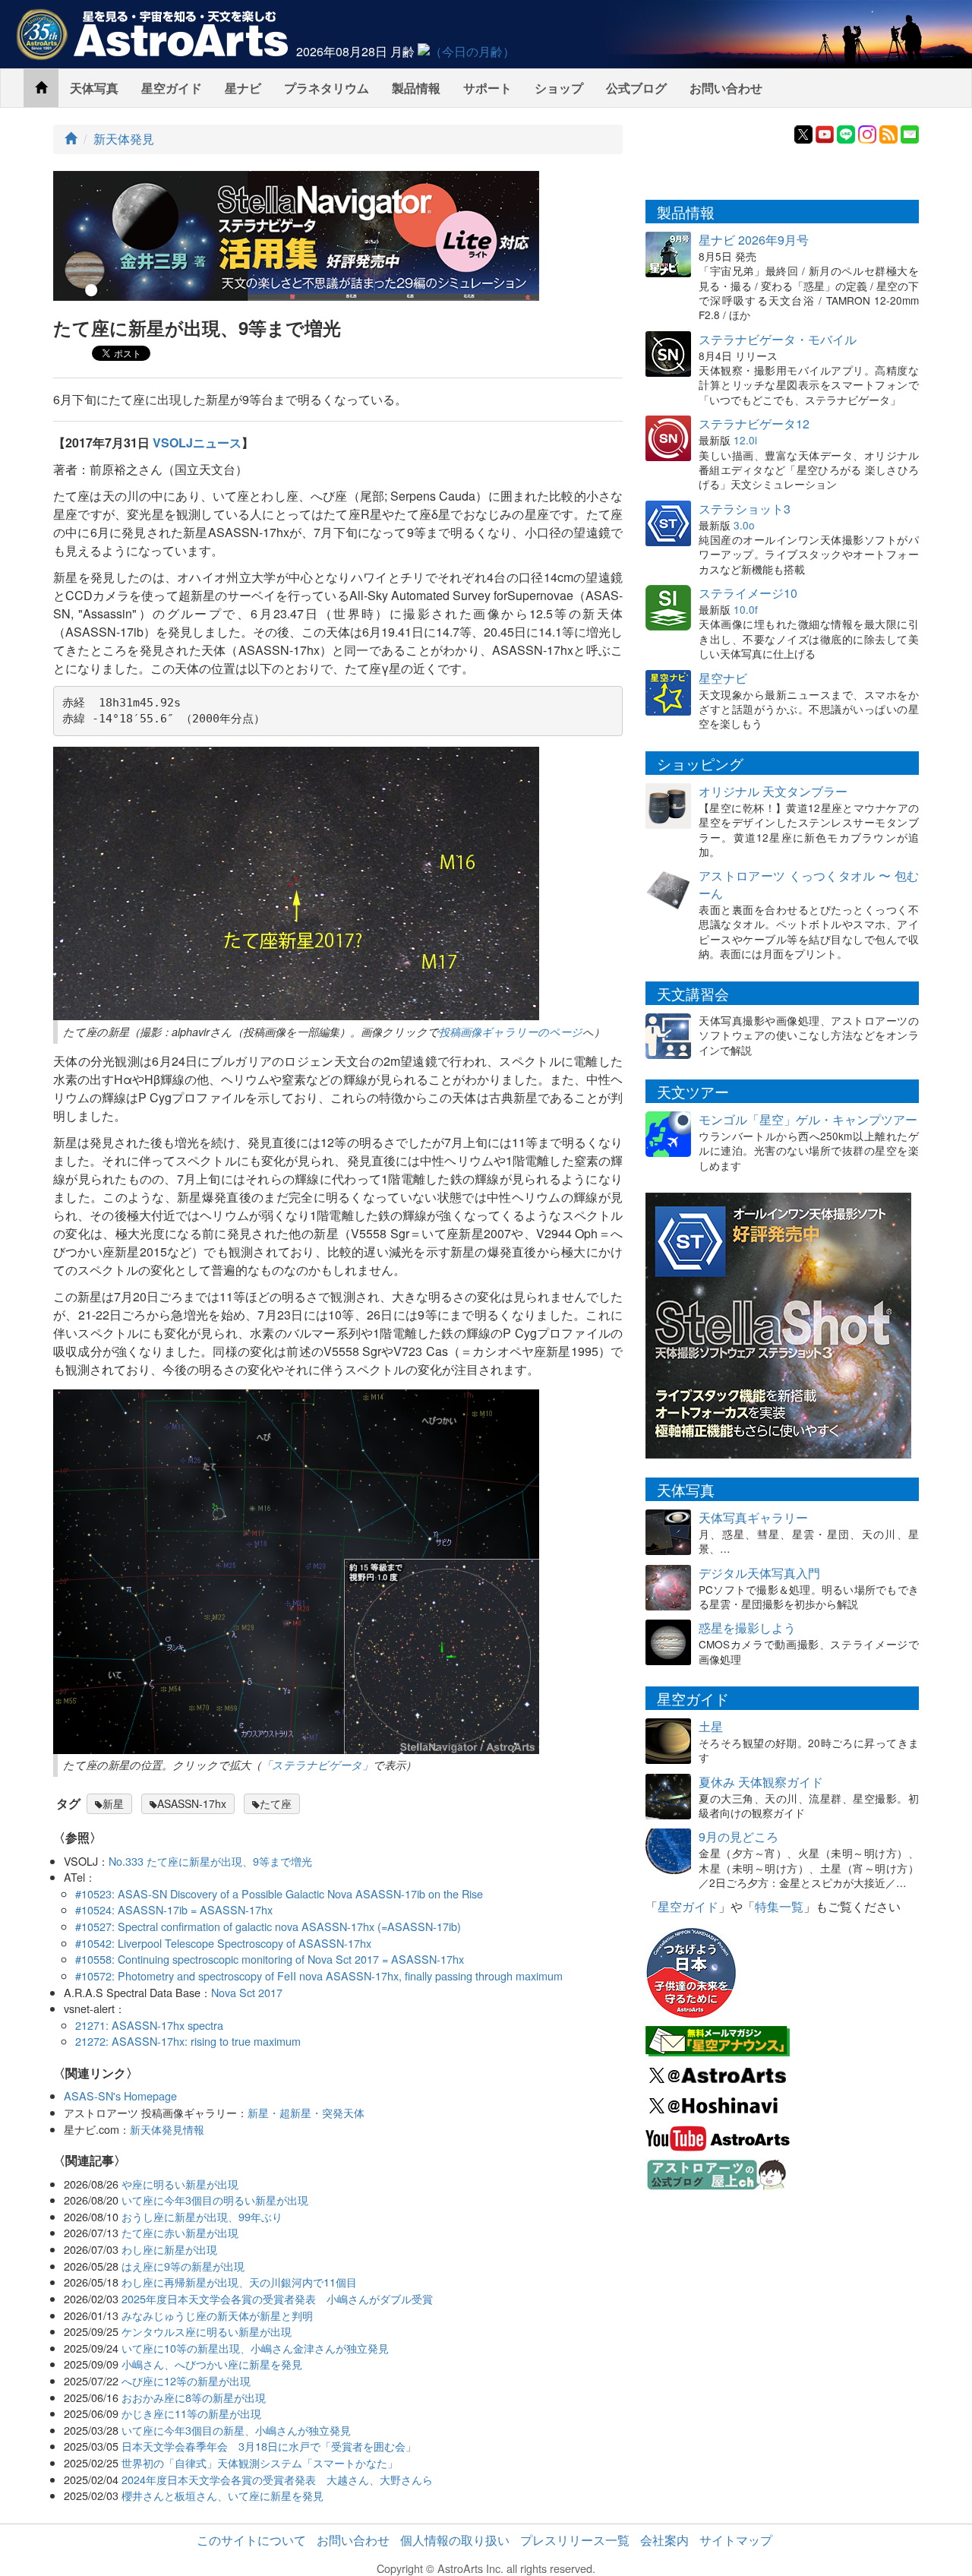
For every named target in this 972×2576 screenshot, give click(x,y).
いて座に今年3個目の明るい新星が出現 (215, 2200)
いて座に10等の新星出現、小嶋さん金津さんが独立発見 (255, 2348)
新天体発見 (124, 139)
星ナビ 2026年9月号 (754, 240)
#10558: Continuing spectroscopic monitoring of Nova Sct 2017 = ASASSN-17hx (270, 1959)
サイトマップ (736, 2540)
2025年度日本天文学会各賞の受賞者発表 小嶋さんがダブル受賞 (277, 2298)
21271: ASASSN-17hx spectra (149, 2025)
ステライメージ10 (748, 593)
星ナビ (243, 88)
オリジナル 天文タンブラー (773, 791)
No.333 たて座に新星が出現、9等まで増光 (210, 1861)
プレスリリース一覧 (575, 2540)
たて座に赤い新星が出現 (180, 2232)
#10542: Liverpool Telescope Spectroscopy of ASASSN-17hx (223, 1943)
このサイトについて (251, 2540)
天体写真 (94, 88)
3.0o (744, 525)
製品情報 (416, 88)
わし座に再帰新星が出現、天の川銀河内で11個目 (239, 2282)
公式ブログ (636, 88)
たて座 (276, 1803)
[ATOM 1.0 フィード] (888, 133)
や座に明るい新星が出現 (180, 2184)
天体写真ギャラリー (753, 1517)
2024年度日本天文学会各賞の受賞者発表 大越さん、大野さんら (277, 2479)
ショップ (559, 88)
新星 (113, 1803)
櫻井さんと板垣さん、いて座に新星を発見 (222, 2495)
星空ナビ (723, 678)
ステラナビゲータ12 (754, 424)
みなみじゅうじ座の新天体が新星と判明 (217, 2315)
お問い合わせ (726, 88)
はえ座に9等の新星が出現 (183, 2266)
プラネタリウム (327, 88)
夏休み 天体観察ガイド (761, 1782)
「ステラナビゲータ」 (317, 1765)
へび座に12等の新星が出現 (186, 2380)
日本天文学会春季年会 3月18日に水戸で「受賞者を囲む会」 (269, 2446)
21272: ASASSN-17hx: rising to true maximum (188, 2041)
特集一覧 (779, 1906)
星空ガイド (172, 88)
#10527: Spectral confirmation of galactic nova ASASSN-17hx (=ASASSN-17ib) (268, 1926)
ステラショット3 (745, 509)
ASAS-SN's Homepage (120, 2096)
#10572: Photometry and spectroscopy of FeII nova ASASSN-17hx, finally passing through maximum (319, 1975)
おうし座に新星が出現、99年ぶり (202, 2216)
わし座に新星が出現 (169, 2249)
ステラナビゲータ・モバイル (778, 339)
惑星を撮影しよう (747, 1628)
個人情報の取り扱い (455, 2540)
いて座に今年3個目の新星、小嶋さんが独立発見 (236, 2430)
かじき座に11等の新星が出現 (191, 2413)
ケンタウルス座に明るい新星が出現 (207, 2331)
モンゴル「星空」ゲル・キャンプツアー (808, 1119)
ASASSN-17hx (192, 1803)
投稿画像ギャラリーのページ (511, 1032)
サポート (488, 88)
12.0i (745, 440)
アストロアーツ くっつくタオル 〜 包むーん (809, 884)
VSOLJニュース (197, 443)
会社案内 (664, 2540)
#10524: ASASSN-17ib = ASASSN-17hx (174, 1909)
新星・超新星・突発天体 (306, 2112)
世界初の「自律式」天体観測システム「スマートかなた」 (260, 2462)
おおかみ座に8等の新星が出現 (194, 2397)
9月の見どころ (738, 1836)
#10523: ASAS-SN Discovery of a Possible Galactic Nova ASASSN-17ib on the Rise (279, 1893)
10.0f (746, 609)
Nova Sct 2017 (247, 1992)
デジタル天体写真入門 (759, 1573)
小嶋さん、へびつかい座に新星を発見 (212, 2364)
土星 (711, 1726)
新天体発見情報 (167, 2129)
